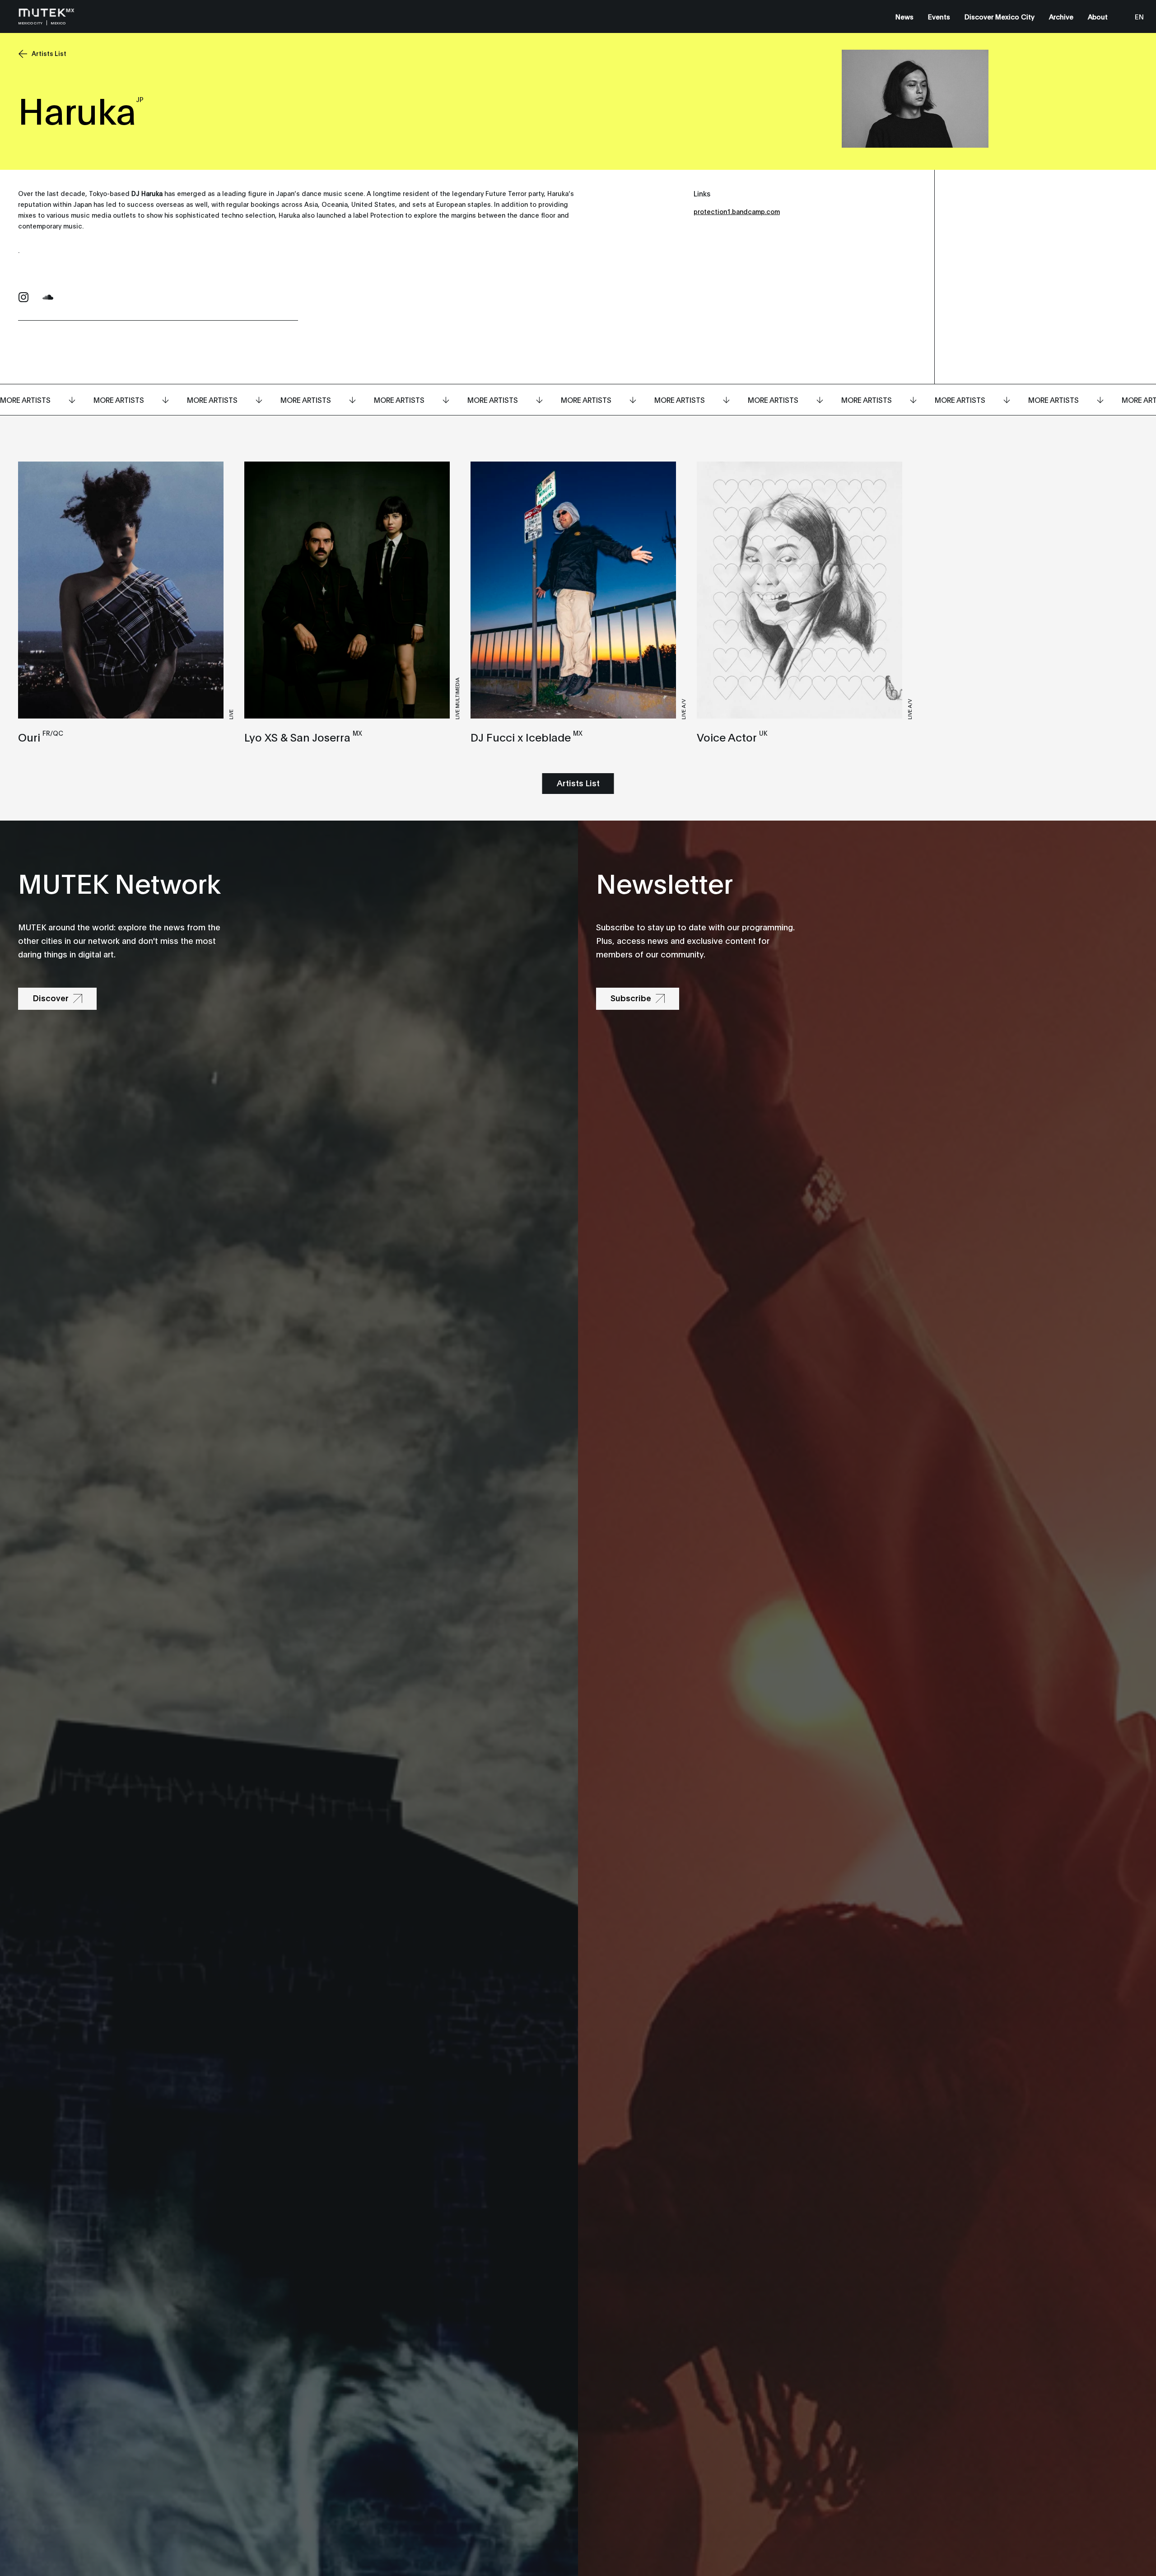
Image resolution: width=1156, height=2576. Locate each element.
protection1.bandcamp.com (737, 211)
